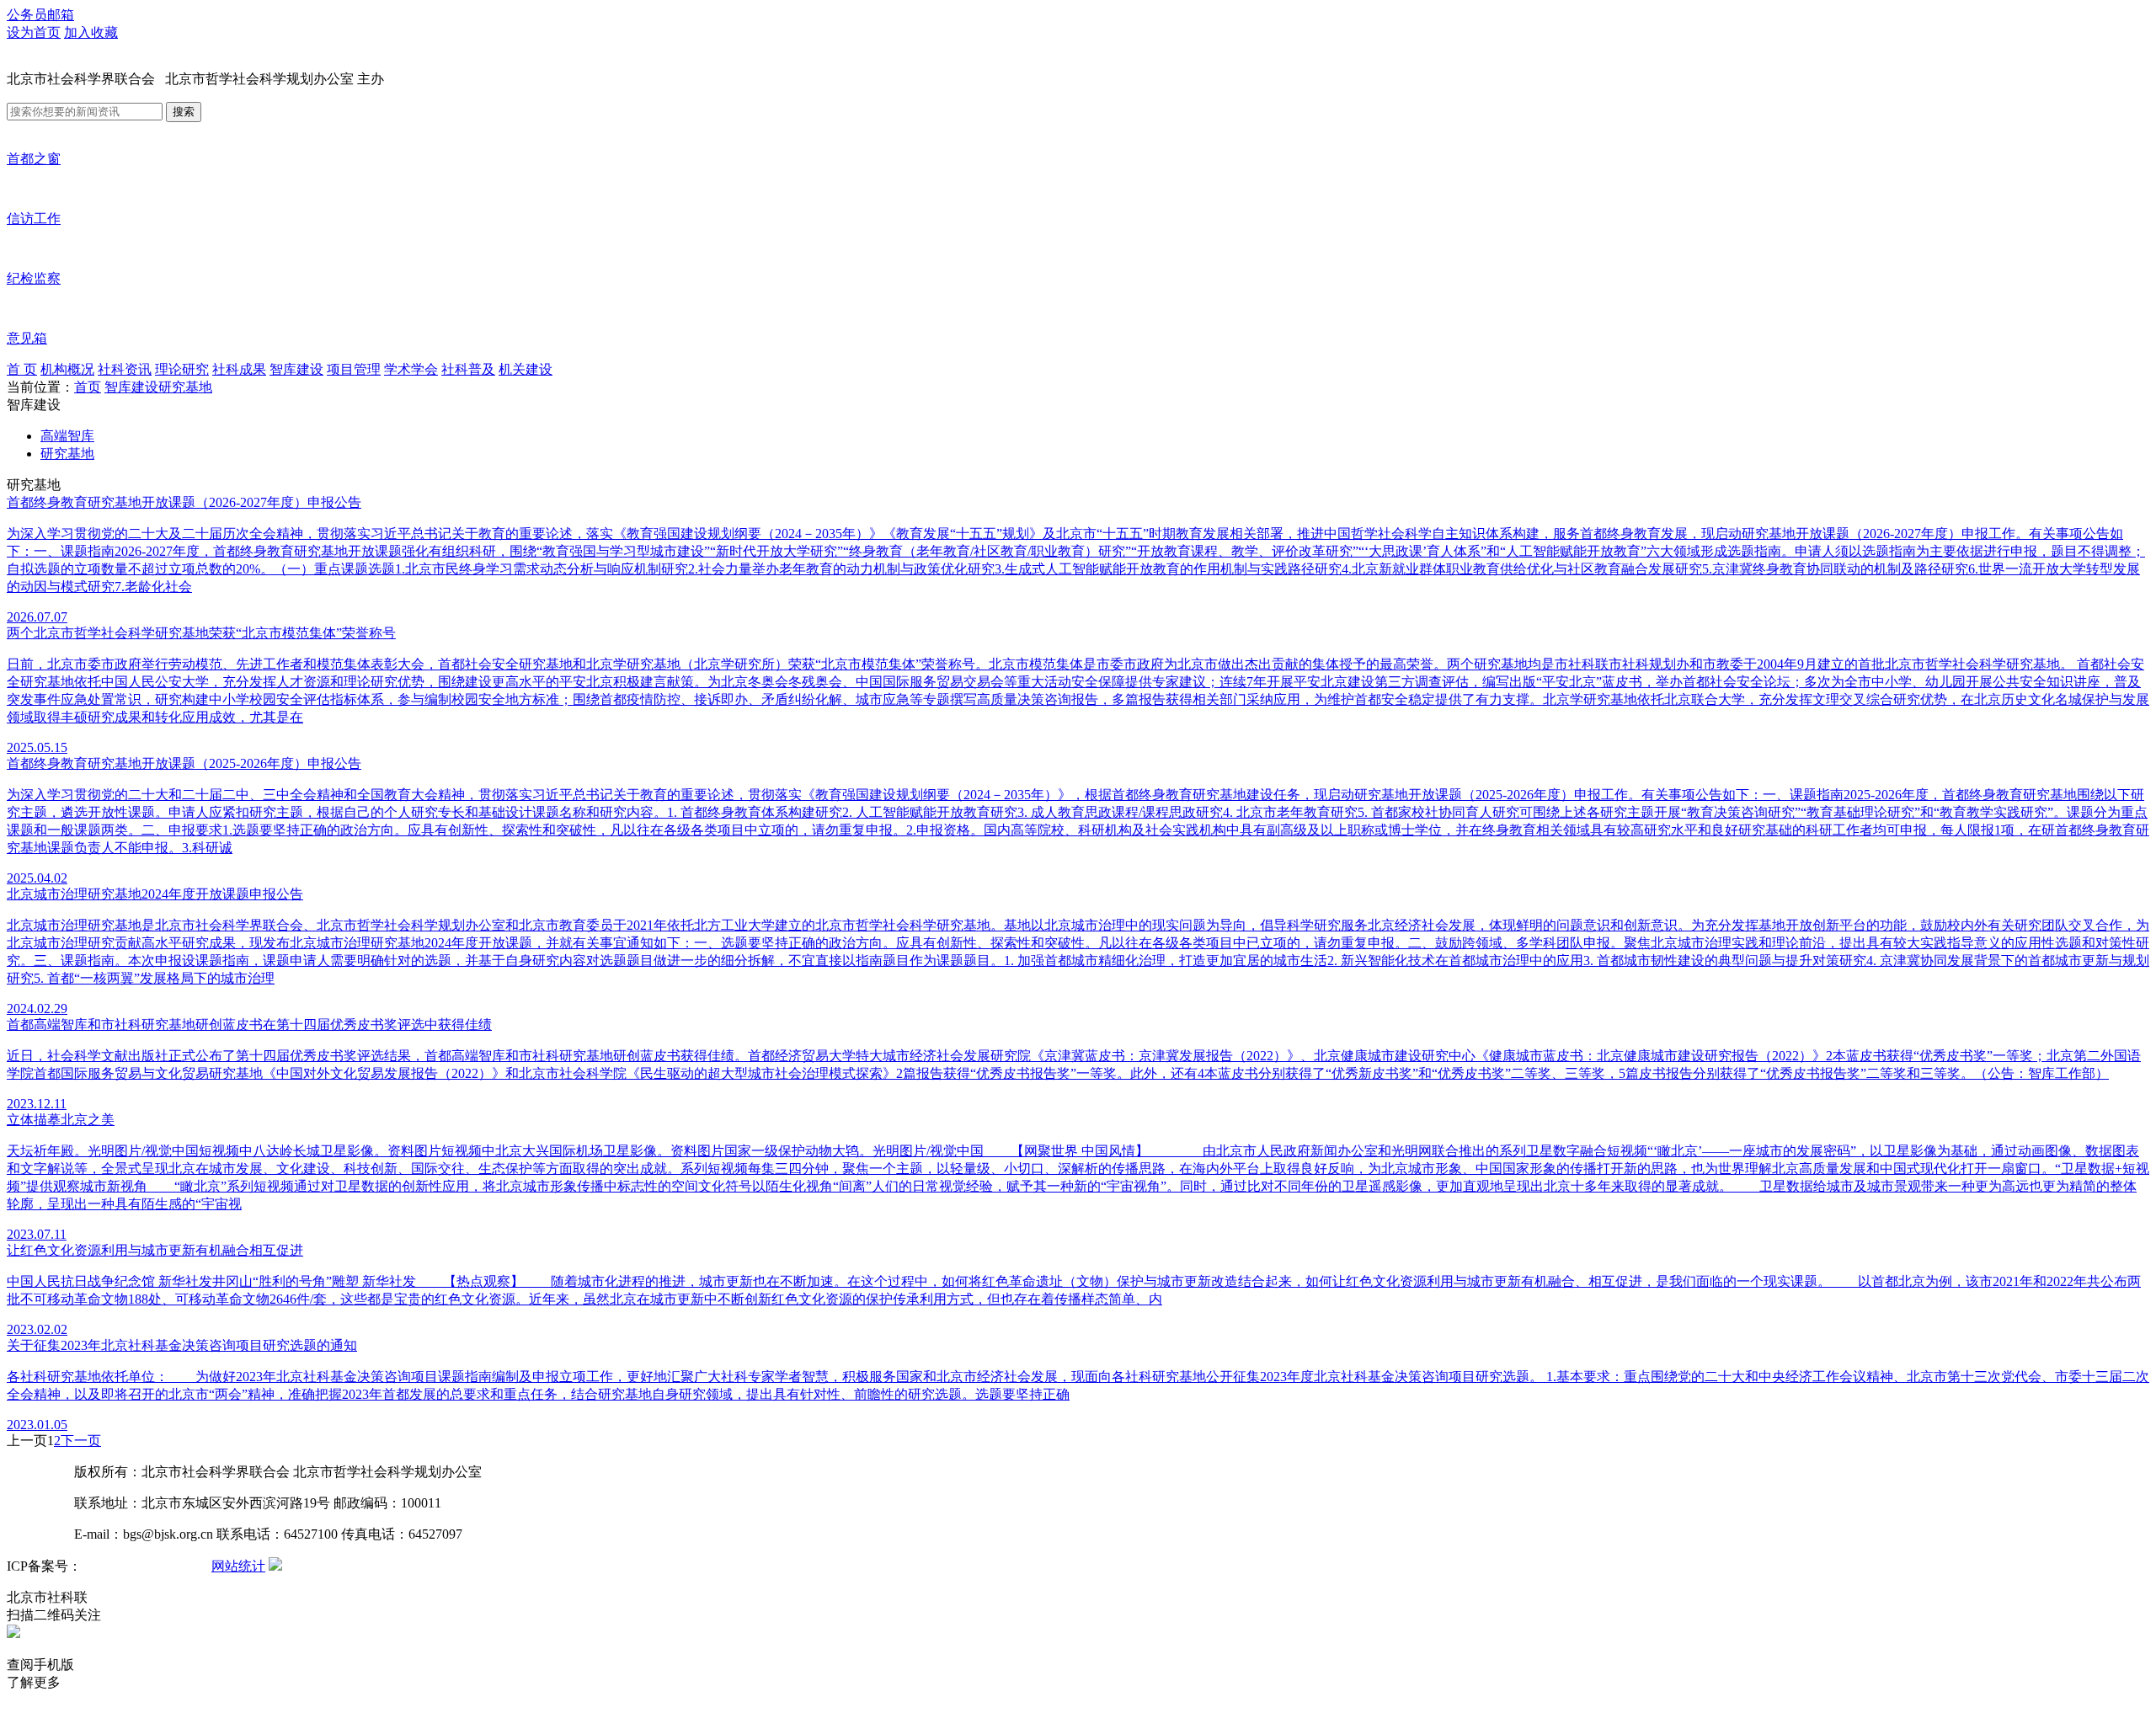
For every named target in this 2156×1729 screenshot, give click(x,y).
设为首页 (34, 32)
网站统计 (238, 1566)
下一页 (81, 1441)
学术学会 (411, 369)
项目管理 (354, 369)
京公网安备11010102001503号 (373, 1566)
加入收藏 (91, 32)
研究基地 (185, 387)
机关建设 (526, 369)
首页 (88, 387)
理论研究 (182, 369)
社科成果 (239, 369)
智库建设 (296, 369)
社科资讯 (125, 369)
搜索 (184, 112)
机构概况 (67, 369)
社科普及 (468, 369)
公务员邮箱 (40, 15)
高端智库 (67, 436)
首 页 (22, 369)
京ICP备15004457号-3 (145, 1566)
